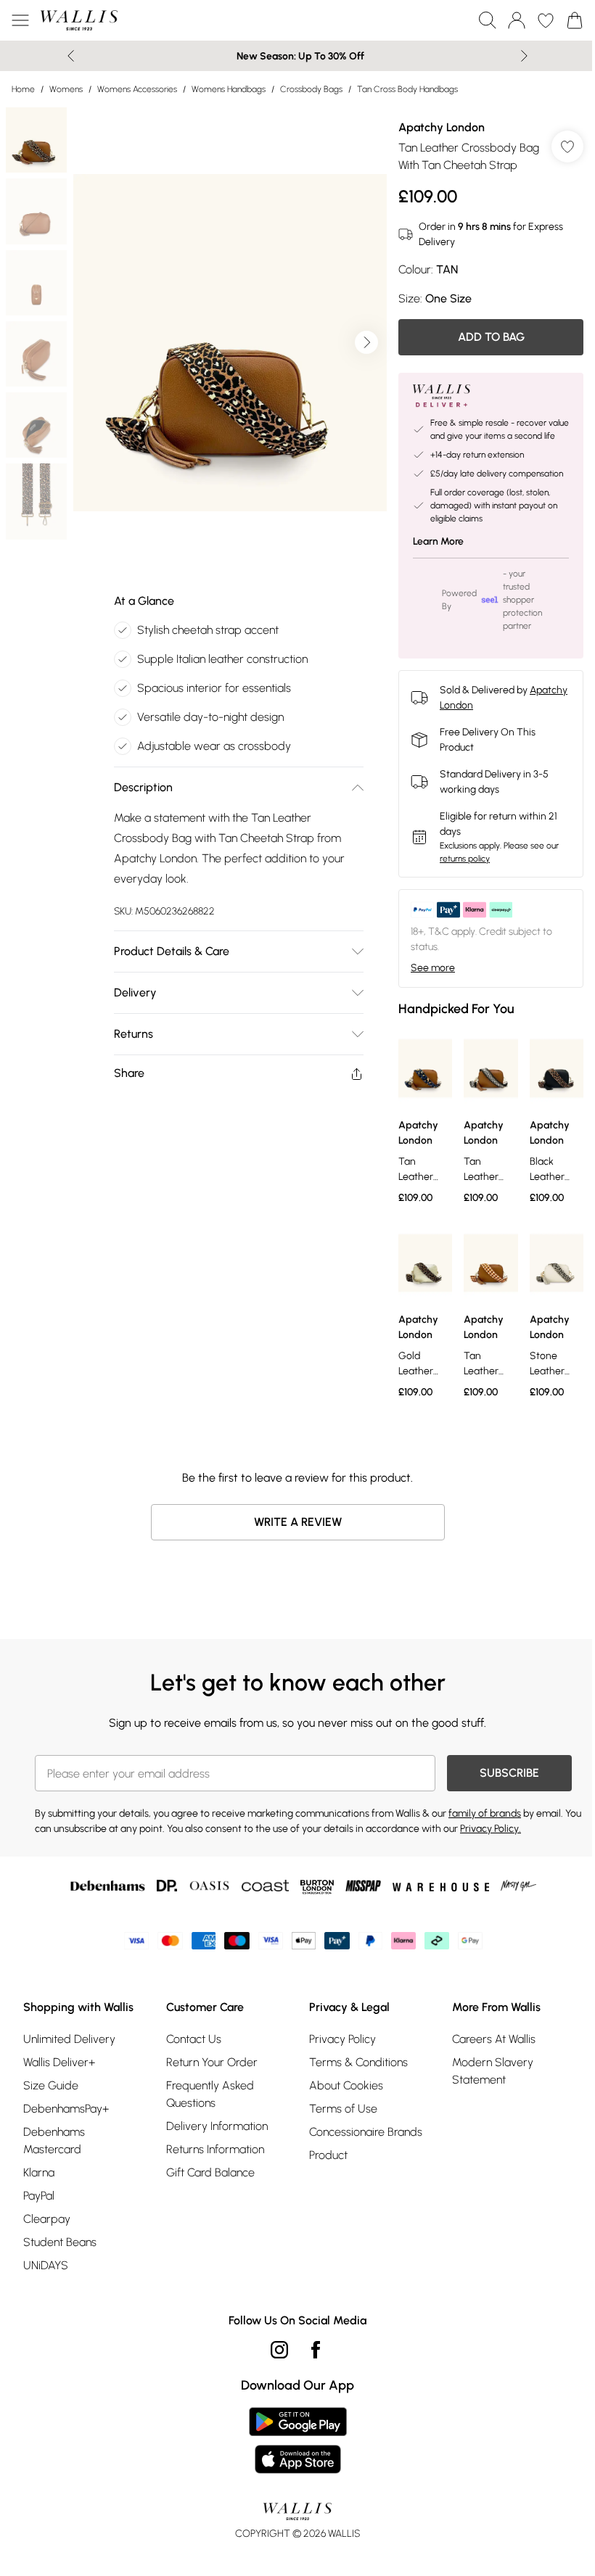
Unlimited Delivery (69, 2039)
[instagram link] (279, 2350)
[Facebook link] (316, 2350)
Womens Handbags (229, 89)
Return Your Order (212, 2062)
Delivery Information (217, 2126)
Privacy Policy (342, 2039)
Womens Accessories (137, 89)
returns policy (465, 859)
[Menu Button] (20, 20)
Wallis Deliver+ (59, 2062)
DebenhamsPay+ (66, 2109)
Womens (66, 89)
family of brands (485, 1813)
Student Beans (60, 2242)
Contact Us (194, 2039)
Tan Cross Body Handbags (407, 89)
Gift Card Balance (210, 2172)
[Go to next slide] (366, 342)
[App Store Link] (298, 2440)
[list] (230, 343)
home (23, 89)
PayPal (39, 2196)
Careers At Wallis (494, 2039)
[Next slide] (524, 56)
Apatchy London (442, 127)
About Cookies (346, 2085)
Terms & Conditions (358, 2062)
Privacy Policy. (491, 1829)
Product (328, 2155)
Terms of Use (343, 2109)
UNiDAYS (46, 2265)
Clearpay (47, 2219)
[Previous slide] (71, 56)
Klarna (39, 2172)
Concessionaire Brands (366, 2132)
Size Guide (51, 2085)
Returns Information (215, 2149)
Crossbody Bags (311, 89)
